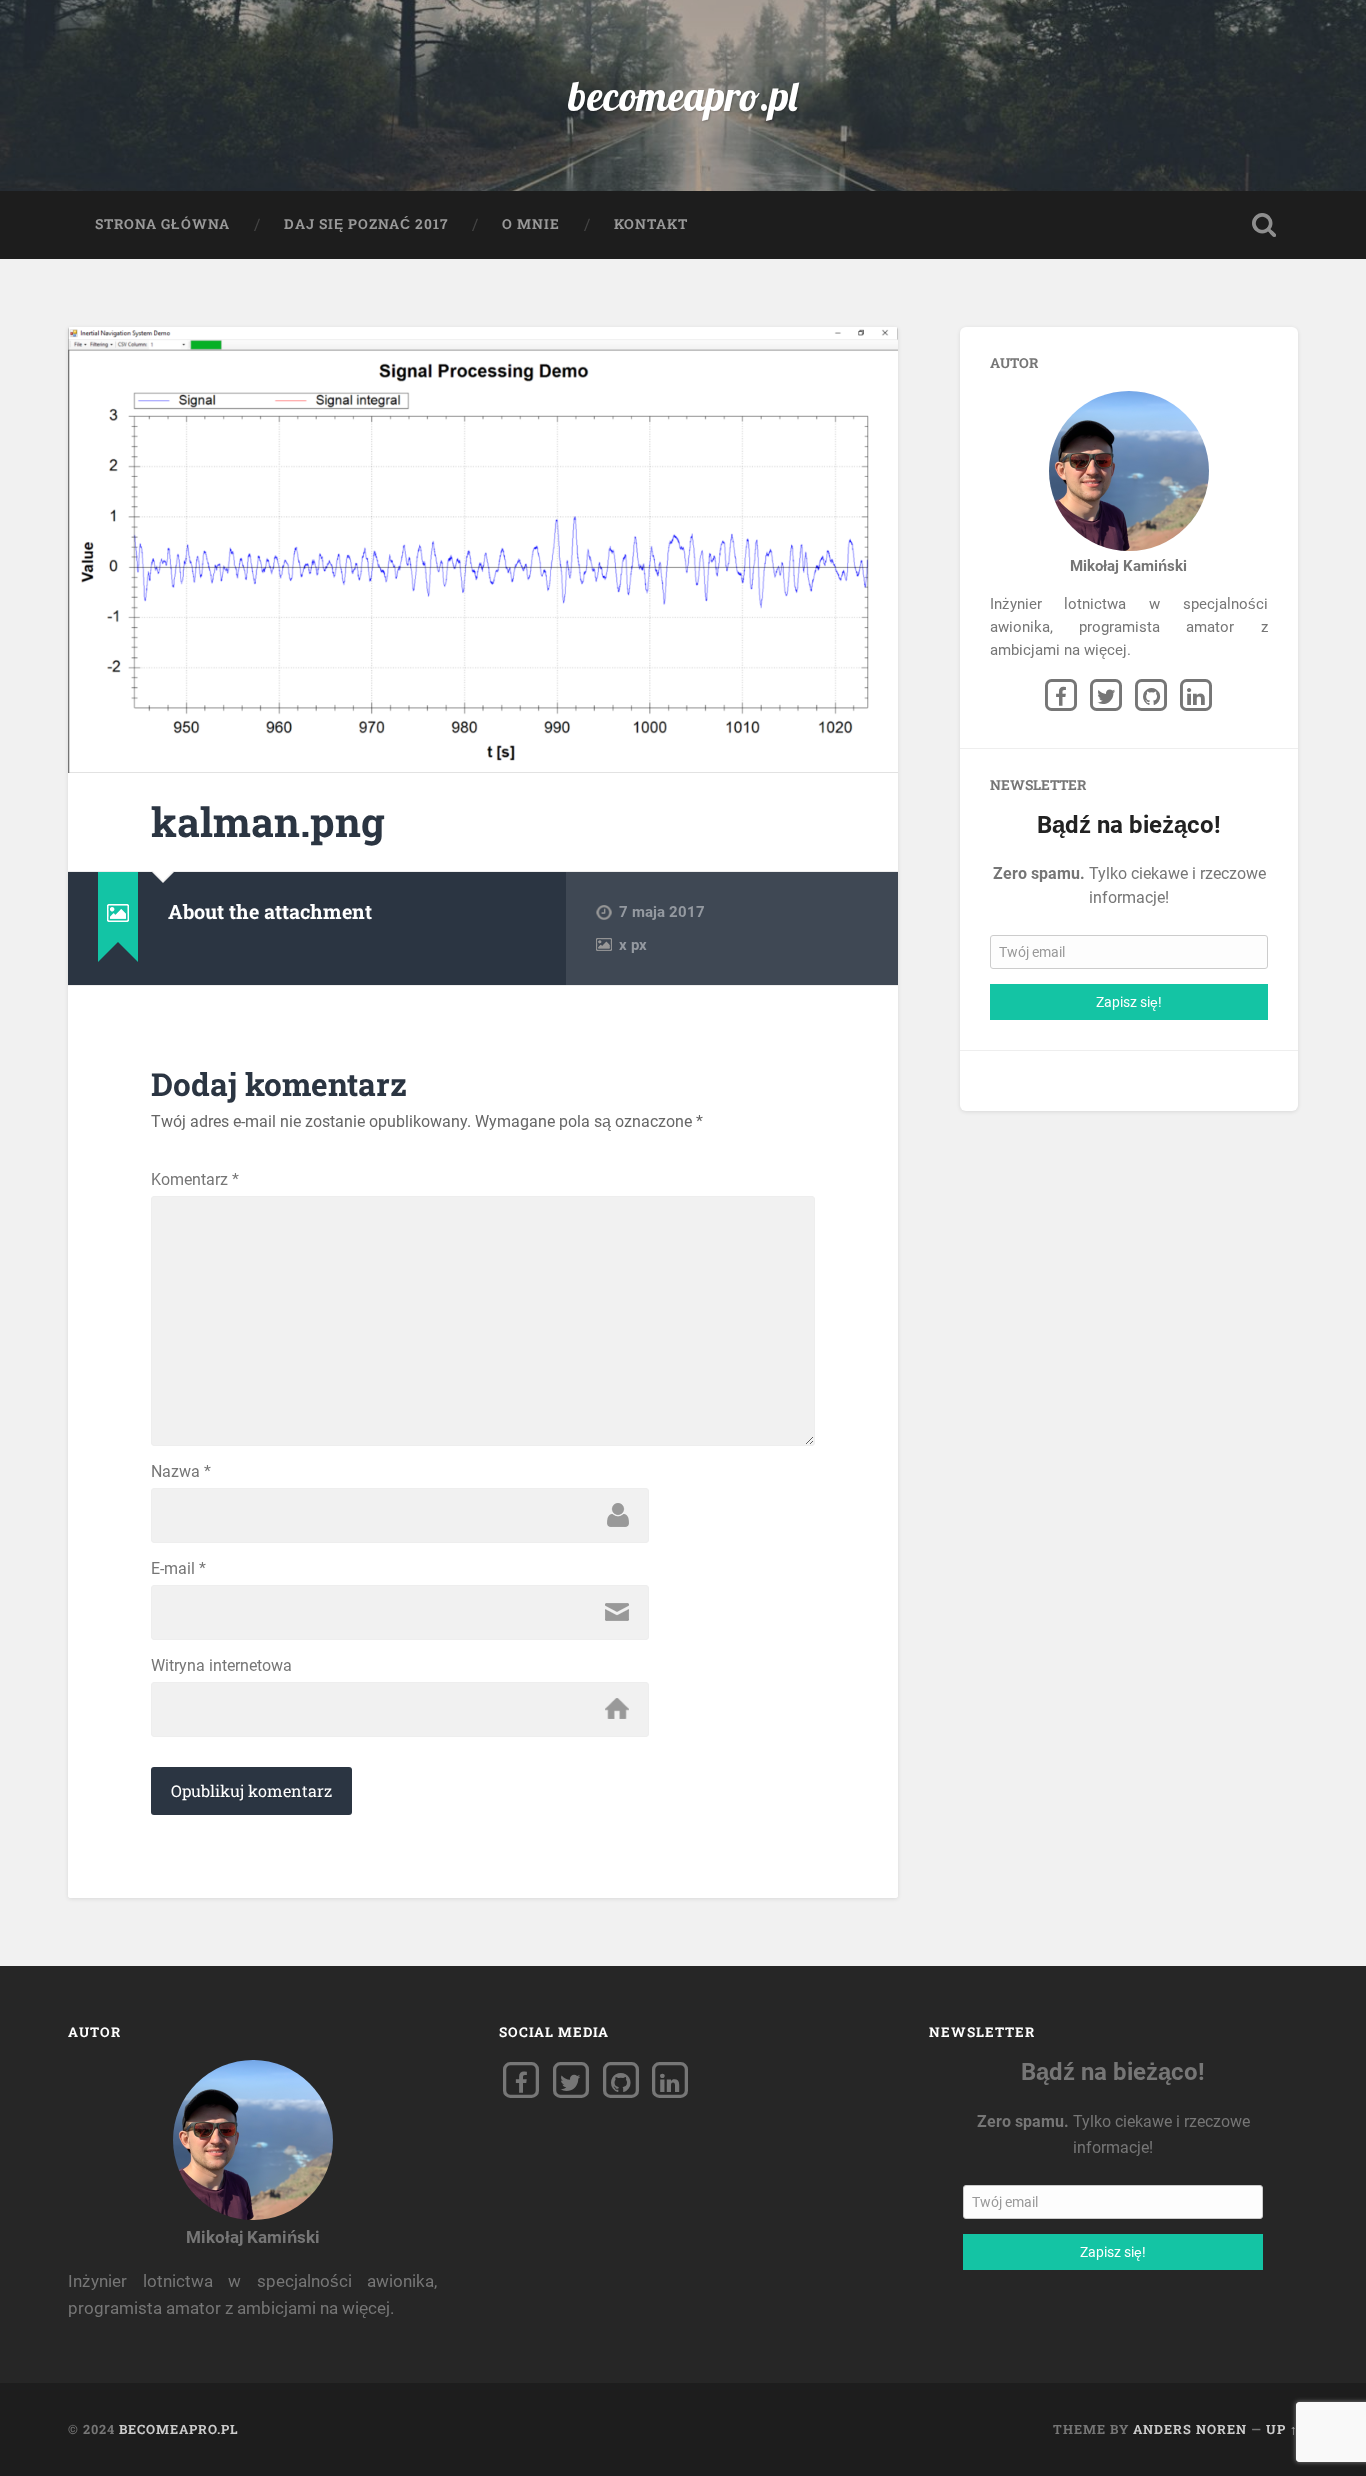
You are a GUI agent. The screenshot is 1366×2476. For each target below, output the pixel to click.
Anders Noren (1190, 2429)
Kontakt (651, 224)
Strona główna (162, 224)
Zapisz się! (1129, 1002)
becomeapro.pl (682, 95)
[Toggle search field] (1264, 225)
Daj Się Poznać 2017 (366, 224)
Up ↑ (1282, 2429)
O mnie (531, 224)
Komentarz (195, 1180)
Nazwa (181, 1472)
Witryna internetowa (221, 1666)
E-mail (178, 1569)
